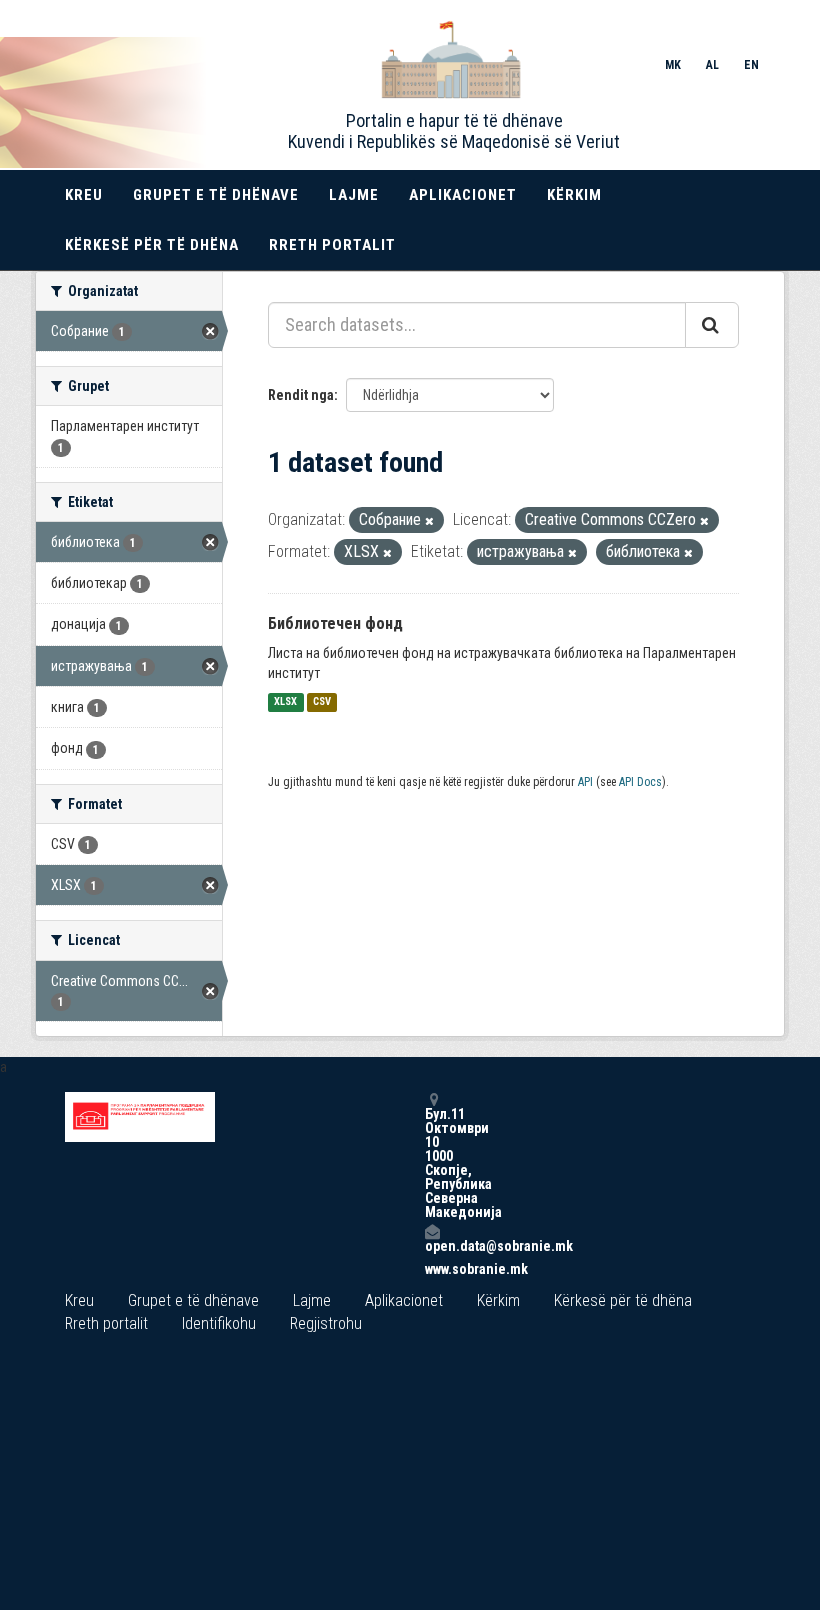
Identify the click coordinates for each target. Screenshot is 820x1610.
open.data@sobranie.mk (432, 1245)
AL (712, 65)
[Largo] (429, 521)
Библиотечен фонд (335, 623)
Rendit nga (301, 395)
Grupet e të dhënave (216, 195)
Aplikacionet (463, 195)
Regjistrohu (326, 1323)
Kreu (84, 195)
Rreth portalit (332, 245)
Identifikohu (219, 1323)
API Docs (640, 782)
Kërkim (574, 195)
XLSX (285, 702)
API (585, 782)
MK (673, 65)
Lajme (354, 195)
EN (751, 65)
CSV (322, 702)
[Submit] (712, 325)
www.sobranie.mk (432, 1269)
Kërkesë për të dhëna (152, 245)
